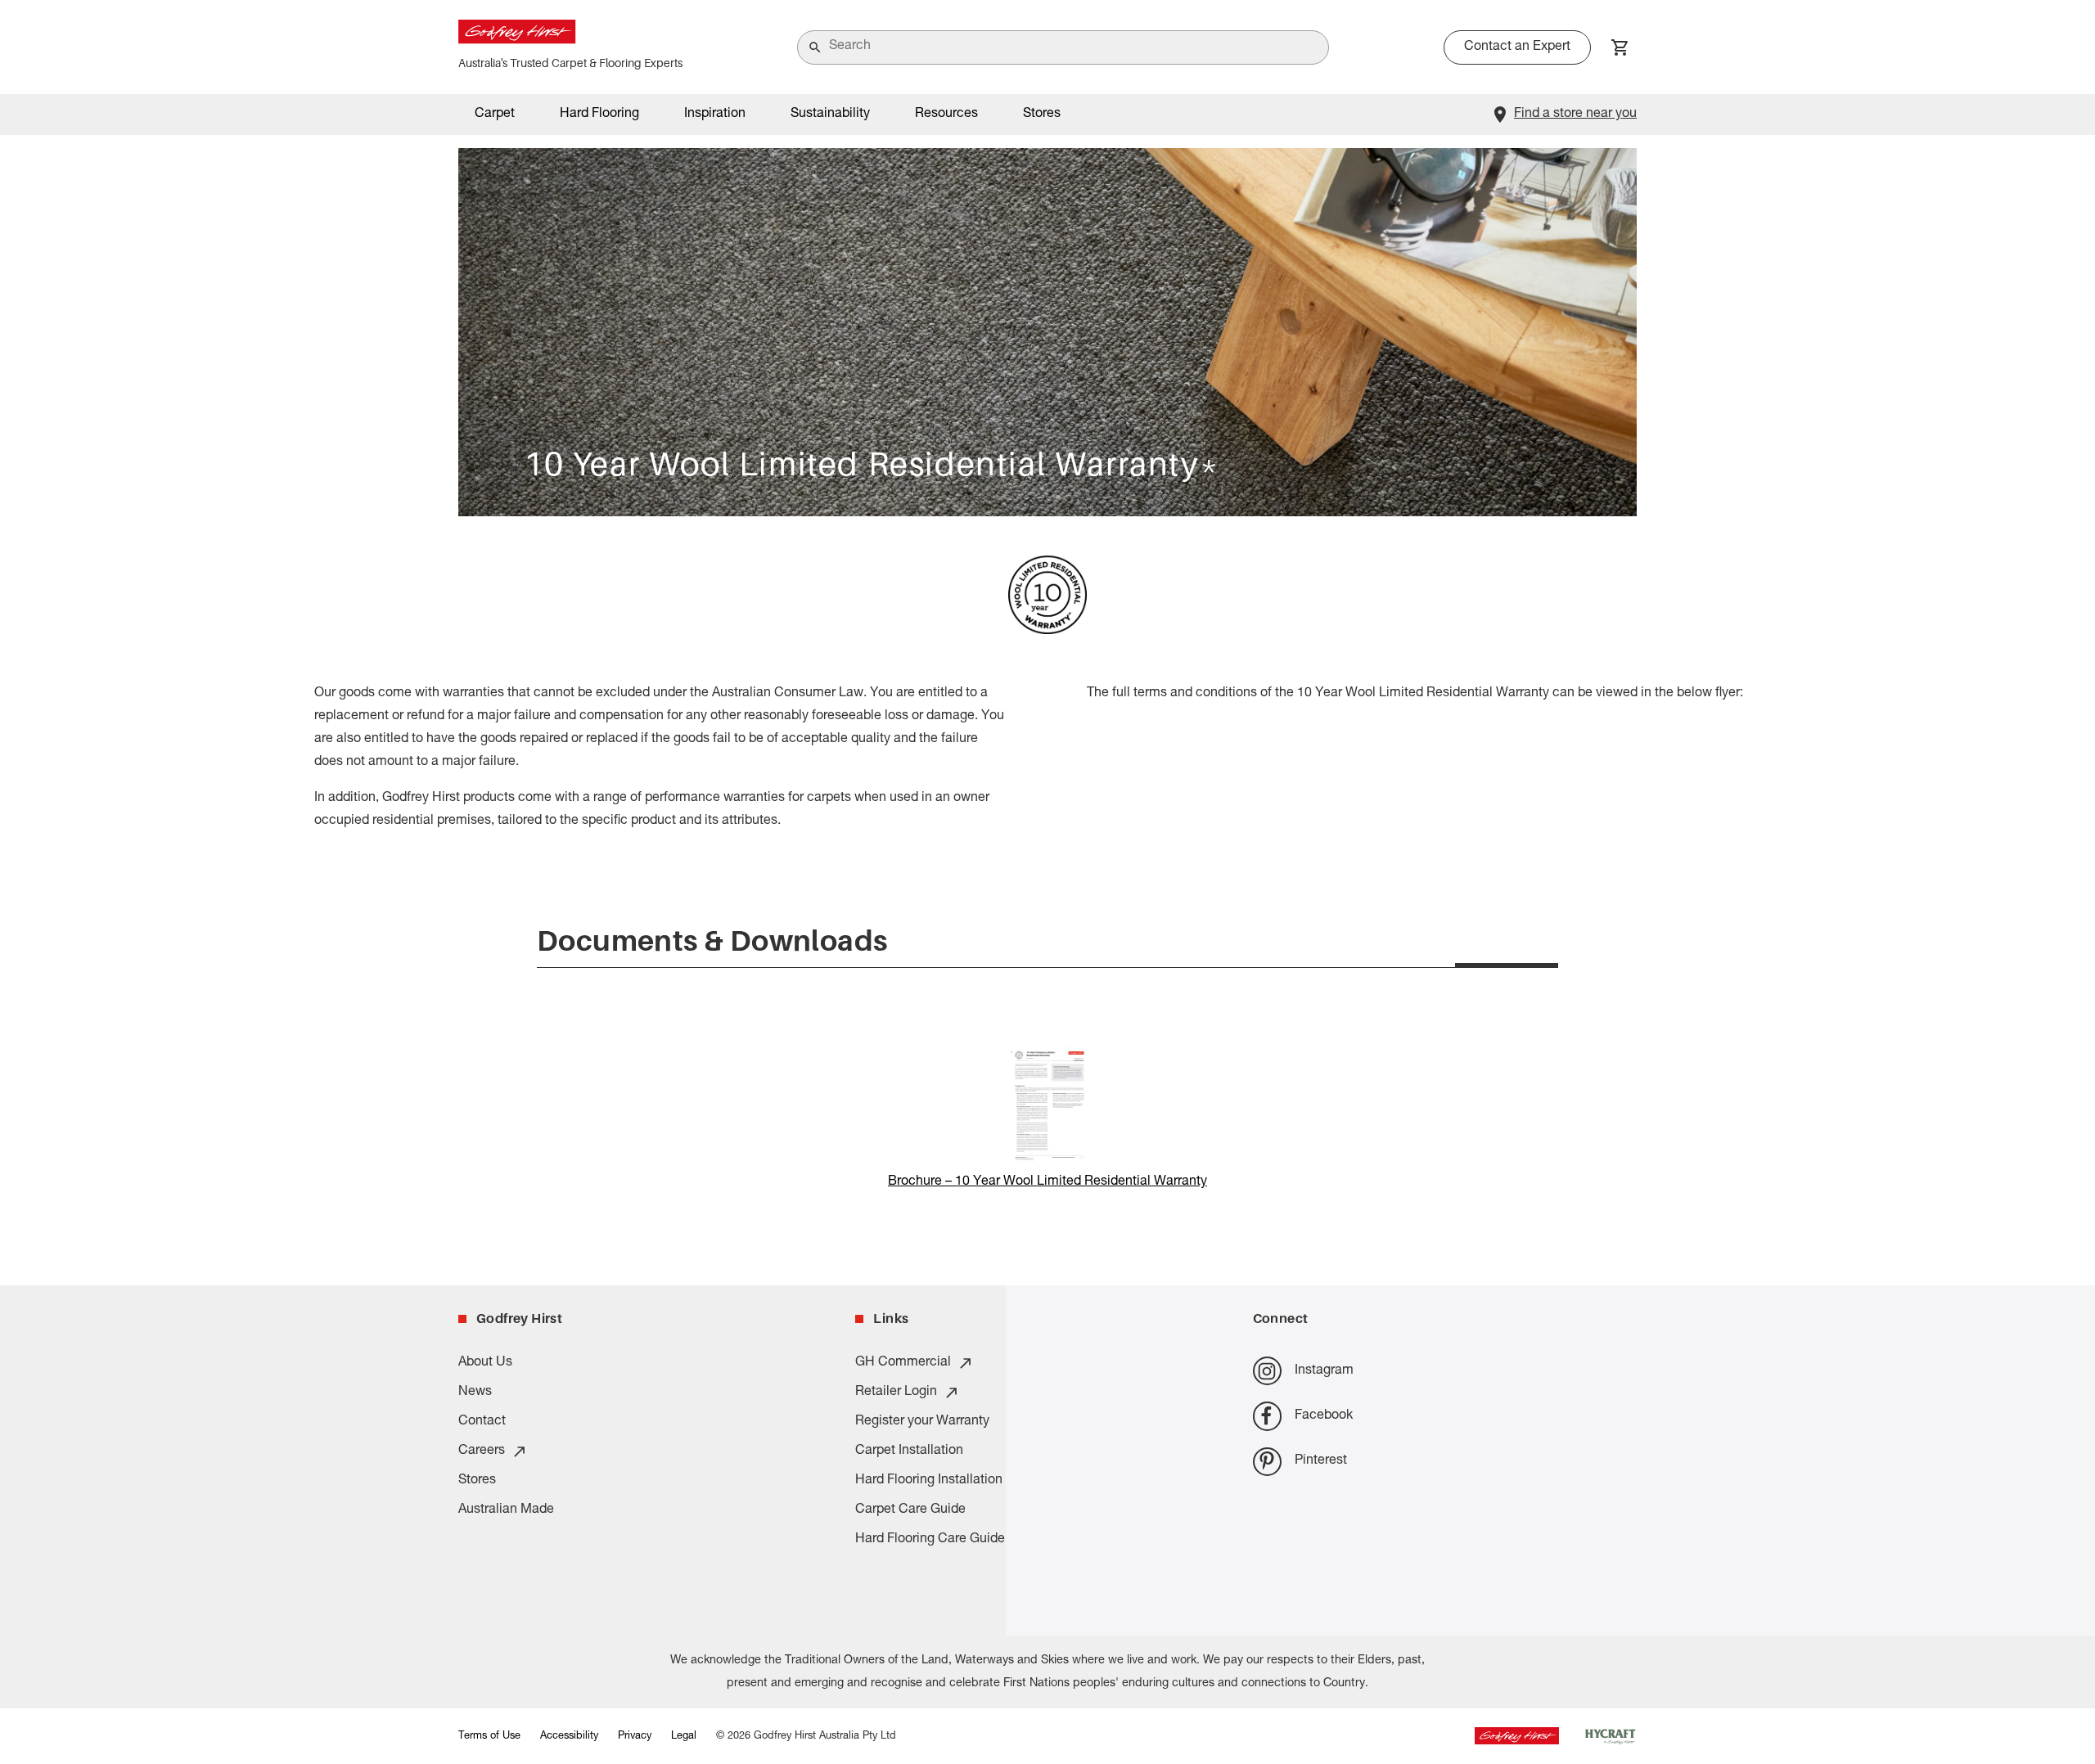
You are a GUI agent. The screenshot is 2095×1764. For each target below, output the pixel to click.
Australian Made (506, 1510)
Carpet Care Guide (910, 1510)
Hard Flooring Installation (929, 1481)
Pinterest (1321, 1461)
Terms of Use (489, 1737)
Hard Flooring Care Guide (930, 1540)
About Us (485, 1363)
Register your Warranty (922, 1422)
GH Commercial (903, 1363)
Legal (684, 1737)
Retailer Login (896, 1393)
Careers (482, 1451)
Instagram (1324, 1371)
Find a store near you (1575, 115)
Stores (1042, 115)
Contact (482, 1422)
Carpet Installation (909, 1451)
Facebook (1324, 1416)
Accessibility (569, 1737)
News (475, 1393)
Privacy (635, 1737)
